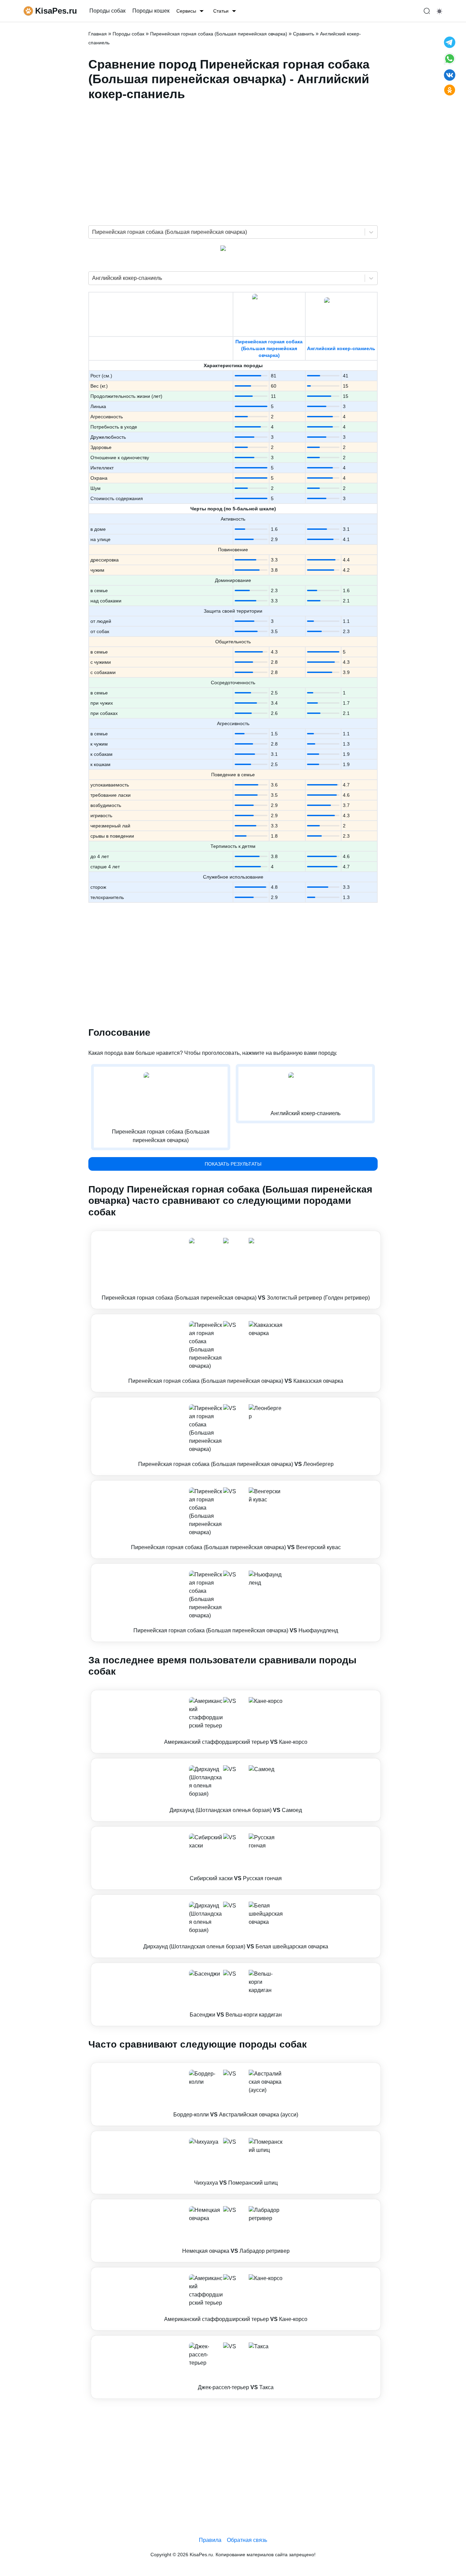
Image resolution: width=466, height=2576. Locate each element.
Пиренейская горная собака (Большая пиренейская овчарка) (269, 348)
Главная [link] (98, 34)
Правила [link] (210, 2540)
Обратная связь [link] (247, 2540)
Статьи (221, 11)
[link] (236, 1270)
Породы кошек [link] (151, 11)
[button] (236, 1270)
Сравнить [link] (304, 34)
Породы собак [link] (107, 11)
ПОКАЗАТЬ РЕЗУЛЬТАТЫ (233, 1164)
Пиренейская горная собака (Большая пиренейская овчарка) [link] (219, 34)
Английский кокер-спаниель (341, 348)
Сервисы (186, 11)
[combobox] (93, 232)
